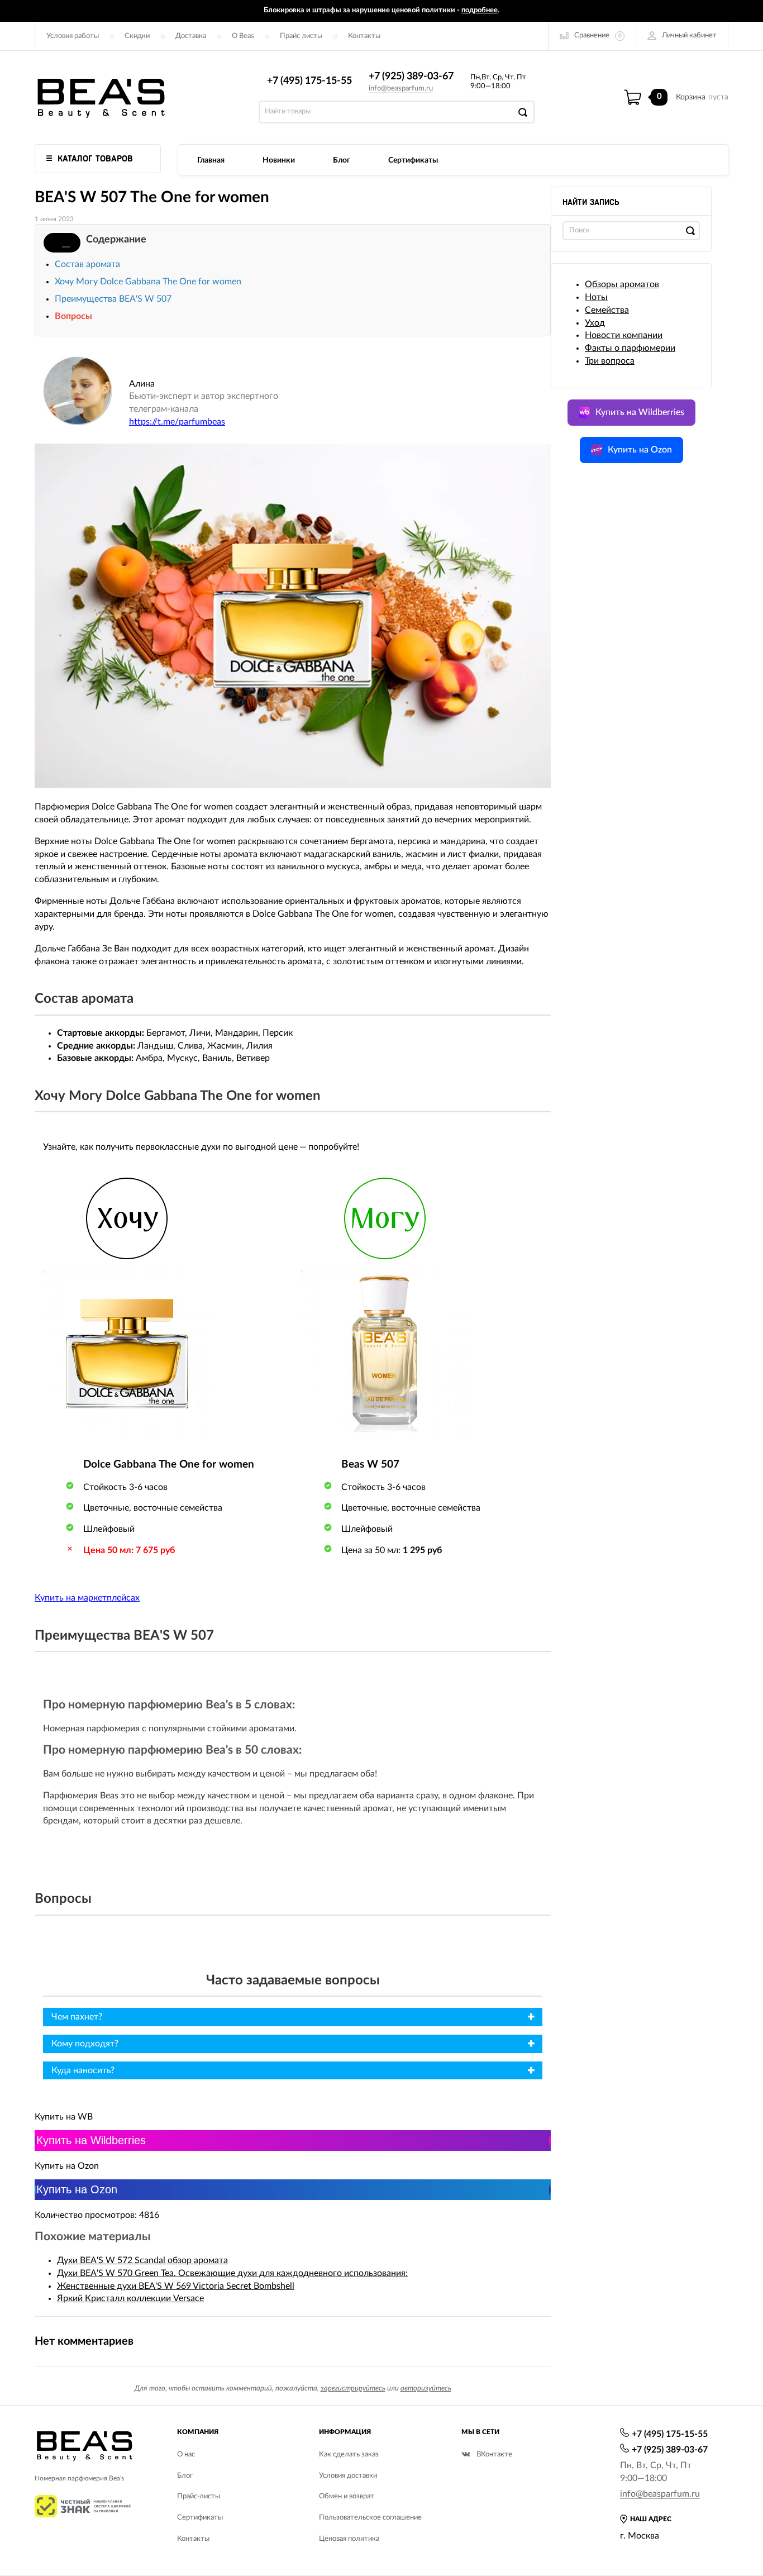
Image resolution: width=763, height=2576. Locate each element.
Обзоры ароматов (622, 284)
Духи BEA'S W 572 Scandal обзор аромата (142, 2260)
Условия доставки (348, 2476)
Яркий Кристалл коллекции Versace (130, 2298)
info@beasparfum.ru (401, 89)
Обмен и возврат (347, 2496)
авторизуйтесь (426, 2389)
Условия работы (73, 36)
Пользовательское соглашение (370, 2518)
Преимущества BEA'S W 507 (113, 299)
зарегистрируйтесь (353, 2389)
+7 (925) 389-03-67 (411, 77)
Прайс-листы (199, 2496)
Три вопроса (610, 361)
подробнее (480, 10)
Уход (595, 323)
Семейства (607, 310)
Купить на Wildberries (91, 2140)
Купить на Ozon (77, 2189)
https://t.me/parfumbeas (177, 422)
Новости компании (624, 335)
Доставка (191, 36)
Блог (342, 160)
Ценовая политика (349, 2539)
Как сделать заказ (349, 2454)
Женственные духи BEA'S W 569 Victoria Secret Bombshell (176, 2286)
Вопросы (73, 316)
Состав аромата (87, 264)
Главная (211, 160)
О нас (186, 2454)
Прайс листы (301, 36)
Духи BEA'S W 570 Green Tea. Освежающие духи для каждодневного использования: (232, 2273)
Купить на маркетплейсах (87, 1598)
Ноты (596, 297)
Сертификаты (413, 160)
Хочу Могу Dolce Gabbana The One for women (148, 282)
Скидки (137, 36)
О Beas (243, 36)
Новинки (279, 160)
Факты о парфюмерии (630, 348)
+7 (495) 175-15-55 (309, 81)
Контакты (364, 36)
